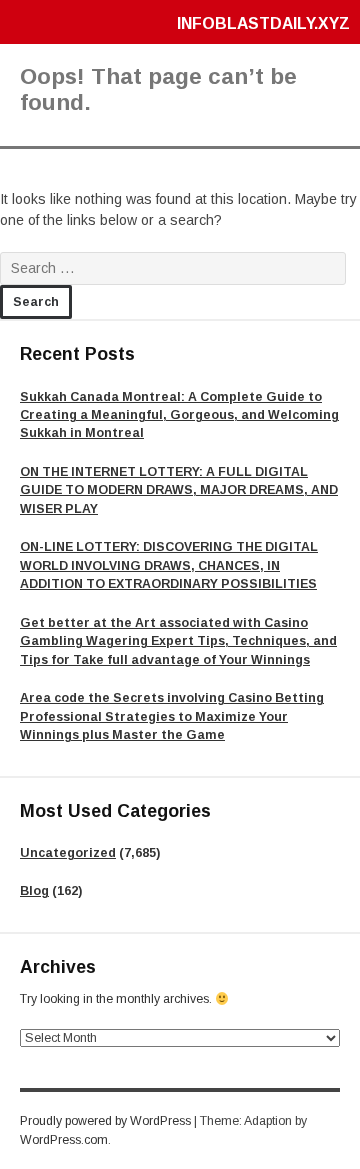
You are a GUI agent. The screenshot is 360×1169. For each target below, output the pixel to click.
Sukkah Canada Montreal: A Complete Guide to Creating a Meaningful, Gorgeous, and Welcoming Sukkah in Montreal (179, 415)
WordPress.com (64, 1140)
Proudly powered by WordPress (105, 1121)
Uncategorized (68, 853)
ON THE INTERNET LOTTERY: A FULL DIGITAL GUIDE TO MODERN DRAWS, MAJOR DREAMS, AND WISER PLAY (179, 490)
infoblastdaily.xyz (263, 23)
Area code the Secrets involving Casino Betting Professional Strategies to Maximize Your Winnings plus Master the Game (172, 716)
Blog (34, 891)
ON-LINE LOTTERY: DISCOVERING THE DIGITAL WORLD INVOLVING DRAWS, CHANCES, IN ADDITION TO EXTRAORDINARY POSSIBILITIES (169, 565)
